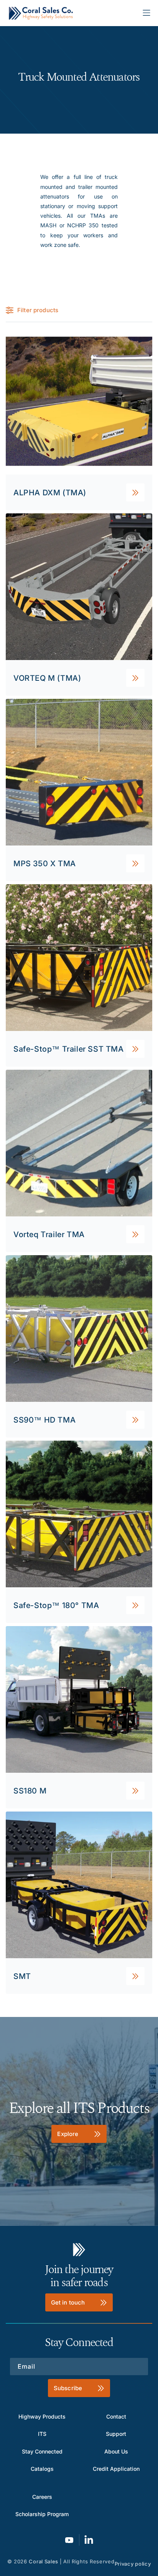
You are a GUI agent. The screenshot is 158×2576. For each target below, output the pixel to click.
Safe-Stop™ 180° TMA (56, 1605)
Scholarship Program (42, 2514)
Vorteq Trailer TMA (49, 1234)
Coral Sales (44, 2561)
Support (116, 2434)
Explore (68, 2133)
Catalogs (42, 2469)
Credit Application (116, 2469)
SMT (22, 1976)
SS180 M (30, 1790)
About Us (116, 2451)
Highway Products (42, 2416)
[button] (146, 13)
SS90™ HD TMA (44, 1420)
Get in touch (68, 2302)
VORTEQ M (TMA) (47, 678)
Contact (116, 2416)
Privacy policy (133, 2564)
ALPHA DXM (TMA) (50, 492)
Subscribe (68, 2388)
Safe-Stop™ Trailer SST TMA (69, 1049)
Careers (42, 2497)
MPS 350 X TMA (45, 863)
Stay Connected (42, 2451)
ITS (42, 2434)
